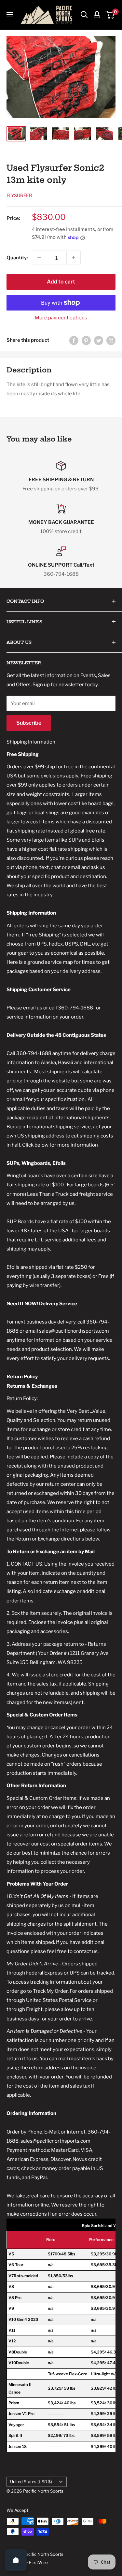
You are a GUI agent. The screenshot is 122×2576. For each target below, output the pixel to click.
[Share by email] (111, 340)
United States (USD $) (31, 2482)
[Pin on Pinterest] (86, 340)
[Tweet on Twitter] (99, 340)
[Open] (16, 2560)
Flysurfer (19, 195)
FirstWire (38, 2562)
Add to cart (61, 282)
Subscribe (29, 723)
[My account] (97, 15)
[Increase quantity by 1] (74, 258)
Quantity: (17, 258)
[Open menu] (10, 15)
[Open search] (84, 15)
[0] (110, 15)
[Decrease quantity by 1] (39, 258)
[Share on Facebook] (74, 340)
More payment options (61, 318)
